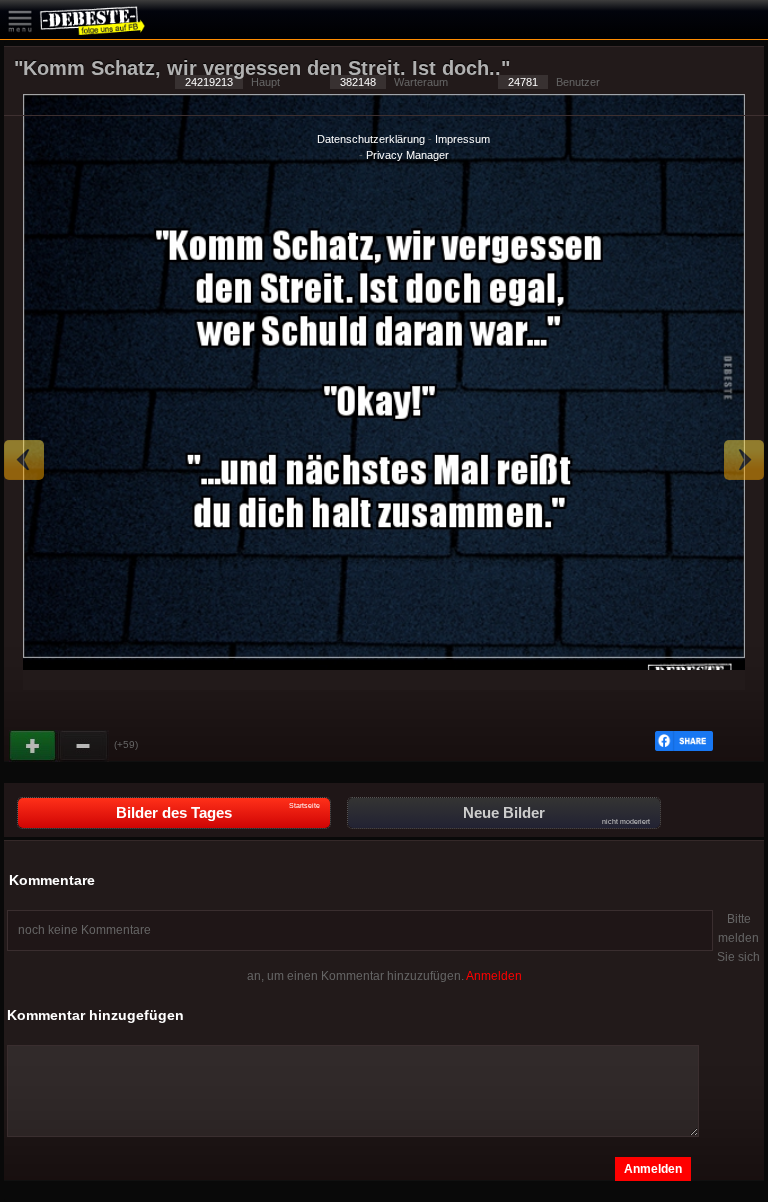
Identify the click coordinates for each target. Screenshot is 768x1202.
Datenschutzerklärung (371, 139)
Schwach (84, 746)
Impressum (462, 139)
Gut (34, 746)
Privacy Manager (407, 155)
